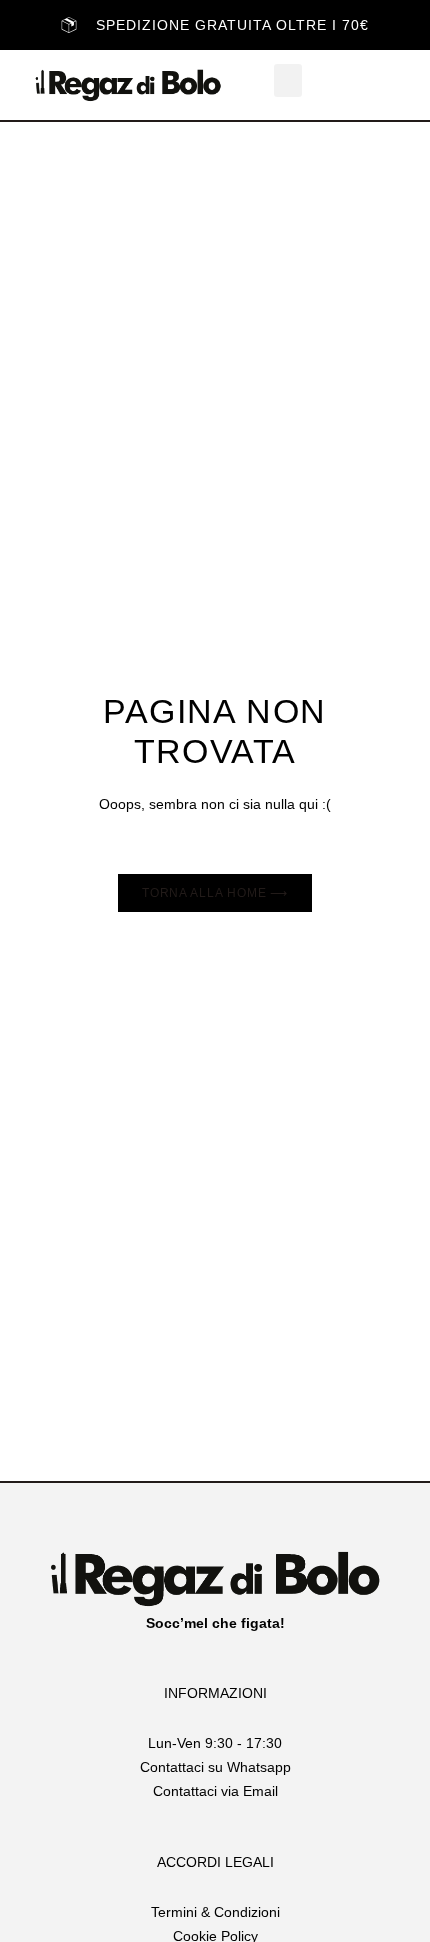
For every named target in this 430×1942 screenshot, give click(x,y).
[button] (288, 80)
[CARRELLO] (374, 85)
